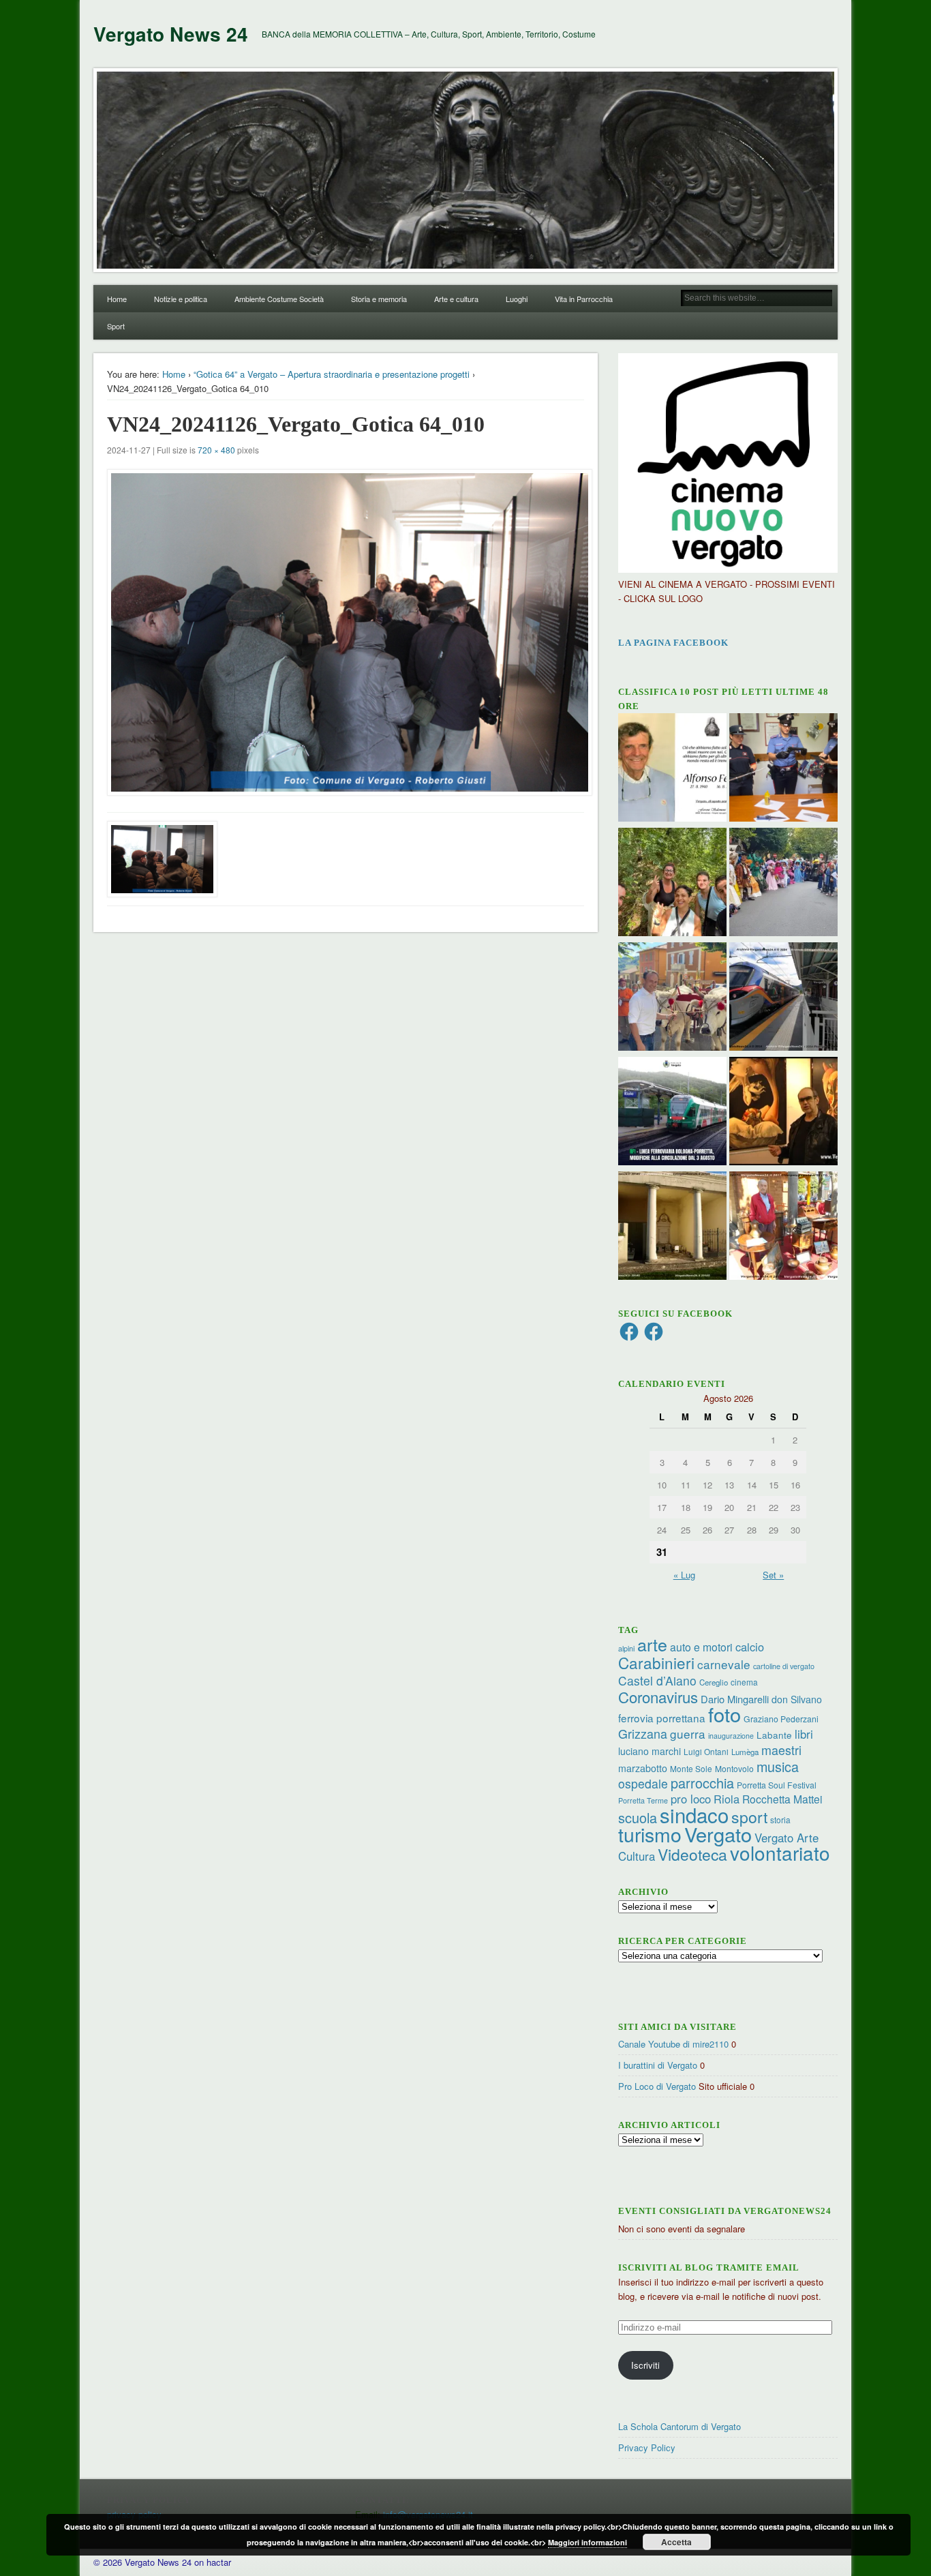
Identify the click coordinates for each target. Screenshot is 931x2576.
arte (652, 1644)
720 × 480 (216, 450)
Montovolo (734, 1768)
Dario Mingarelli (735, 1699)
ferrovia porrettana (662, 1718)
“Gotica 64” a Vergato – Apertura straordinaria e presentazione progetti (332, 374)
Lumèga (745, 1752)
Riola (727, 1799)
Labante (774, 1735)
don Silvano (797, 1699)
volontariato (780, 1853)
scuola (638, 1817)
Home (117, 299)
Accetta (676, 2542)
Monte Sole (691, 1768)
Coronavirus (658, 1696)
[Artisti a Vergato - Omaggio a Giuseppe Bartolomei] (783, 1113)
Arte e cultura (456, 299)
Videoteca (692, 1854)
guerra (688, 1734)
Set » (773, 1575)
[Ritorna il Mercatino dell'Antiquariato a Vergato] (783, 1227)
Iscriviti (645, 2365)
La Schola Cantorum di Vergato (680, 2426)
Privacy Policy (647, 2447)
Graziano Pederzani (781, 1719)
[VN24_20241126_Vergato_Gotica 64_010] (346, 632)
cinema (744, 1682)
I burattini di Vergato (658, 2065)
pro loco (691, 1799)
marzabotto (643, 1768)
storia (780, 1819)
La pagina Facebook (673, 643)
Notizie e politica (181, 299)
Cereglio (714, 1682)
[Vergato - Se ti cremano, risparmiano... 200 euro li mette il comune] (672, 1227)
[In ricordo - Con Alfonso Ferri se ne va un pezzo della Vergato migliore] (672, 769)
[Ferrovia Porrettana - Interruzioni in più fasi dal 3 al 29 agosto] (783, 998)
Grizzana (643, 1733)
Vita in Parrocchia (584, 299)
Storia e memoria (379, 299)
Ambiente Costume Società (279, 299)
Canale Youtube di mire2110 (673, 2044)
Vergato (718, 1834)
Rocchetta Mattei (782, 1799)
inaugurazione (731, 1736)
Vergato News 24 (171, 34)
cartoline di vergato (784, 1666)
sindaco (694, 1814)
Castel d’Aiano (657, 1680)
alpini (626, 1648)
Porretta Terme (643, 1800)
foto (724, 1714)
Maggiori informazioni (587, 2542)
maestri (781, 1750)
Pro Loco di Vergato (657, 2086)
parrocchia (702, 1783)
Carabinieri (656, 1662)
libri (804, 1734)
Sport (116, 326)
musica (778, 1766)
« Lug (684, 1575)
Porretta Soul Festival (777, 1785)
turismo (650, 1834)
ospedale (643, 1783)
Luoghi (517, 299)
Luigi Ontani (706, 1751)
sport (749, 1817)
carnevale (724, 1664)
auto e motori (701, 1647)
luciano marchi (650, 1751)
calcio (750, 1647)
